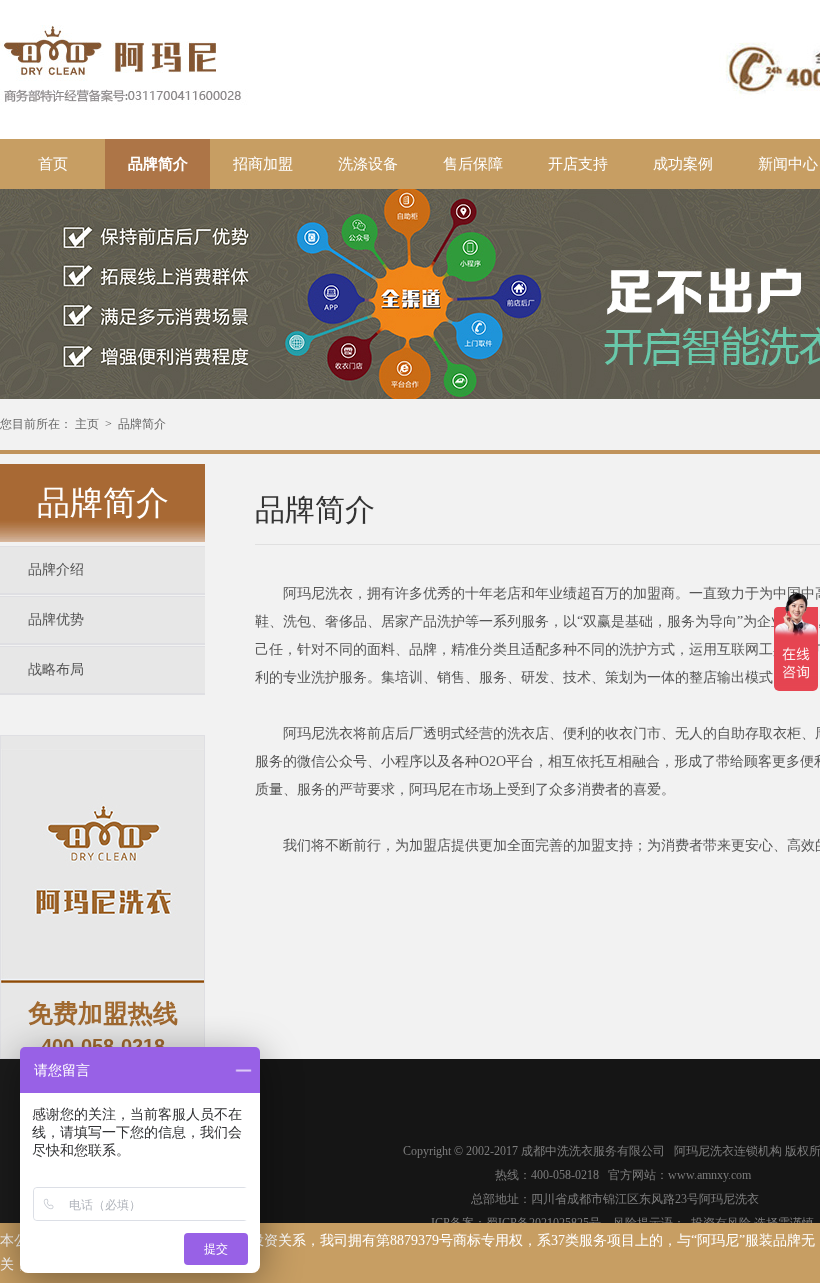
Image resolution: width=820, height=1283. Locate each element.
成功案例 (683, 164)
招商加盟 (263, 164)
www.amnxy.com (709, 1175)
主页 (87, 424)
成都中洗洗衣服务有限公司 (597, 1151)
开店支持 (578, 164)
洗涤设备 (368, 164)
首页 (53, 164)
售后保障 (473, 164)
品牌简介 (158, 164)
